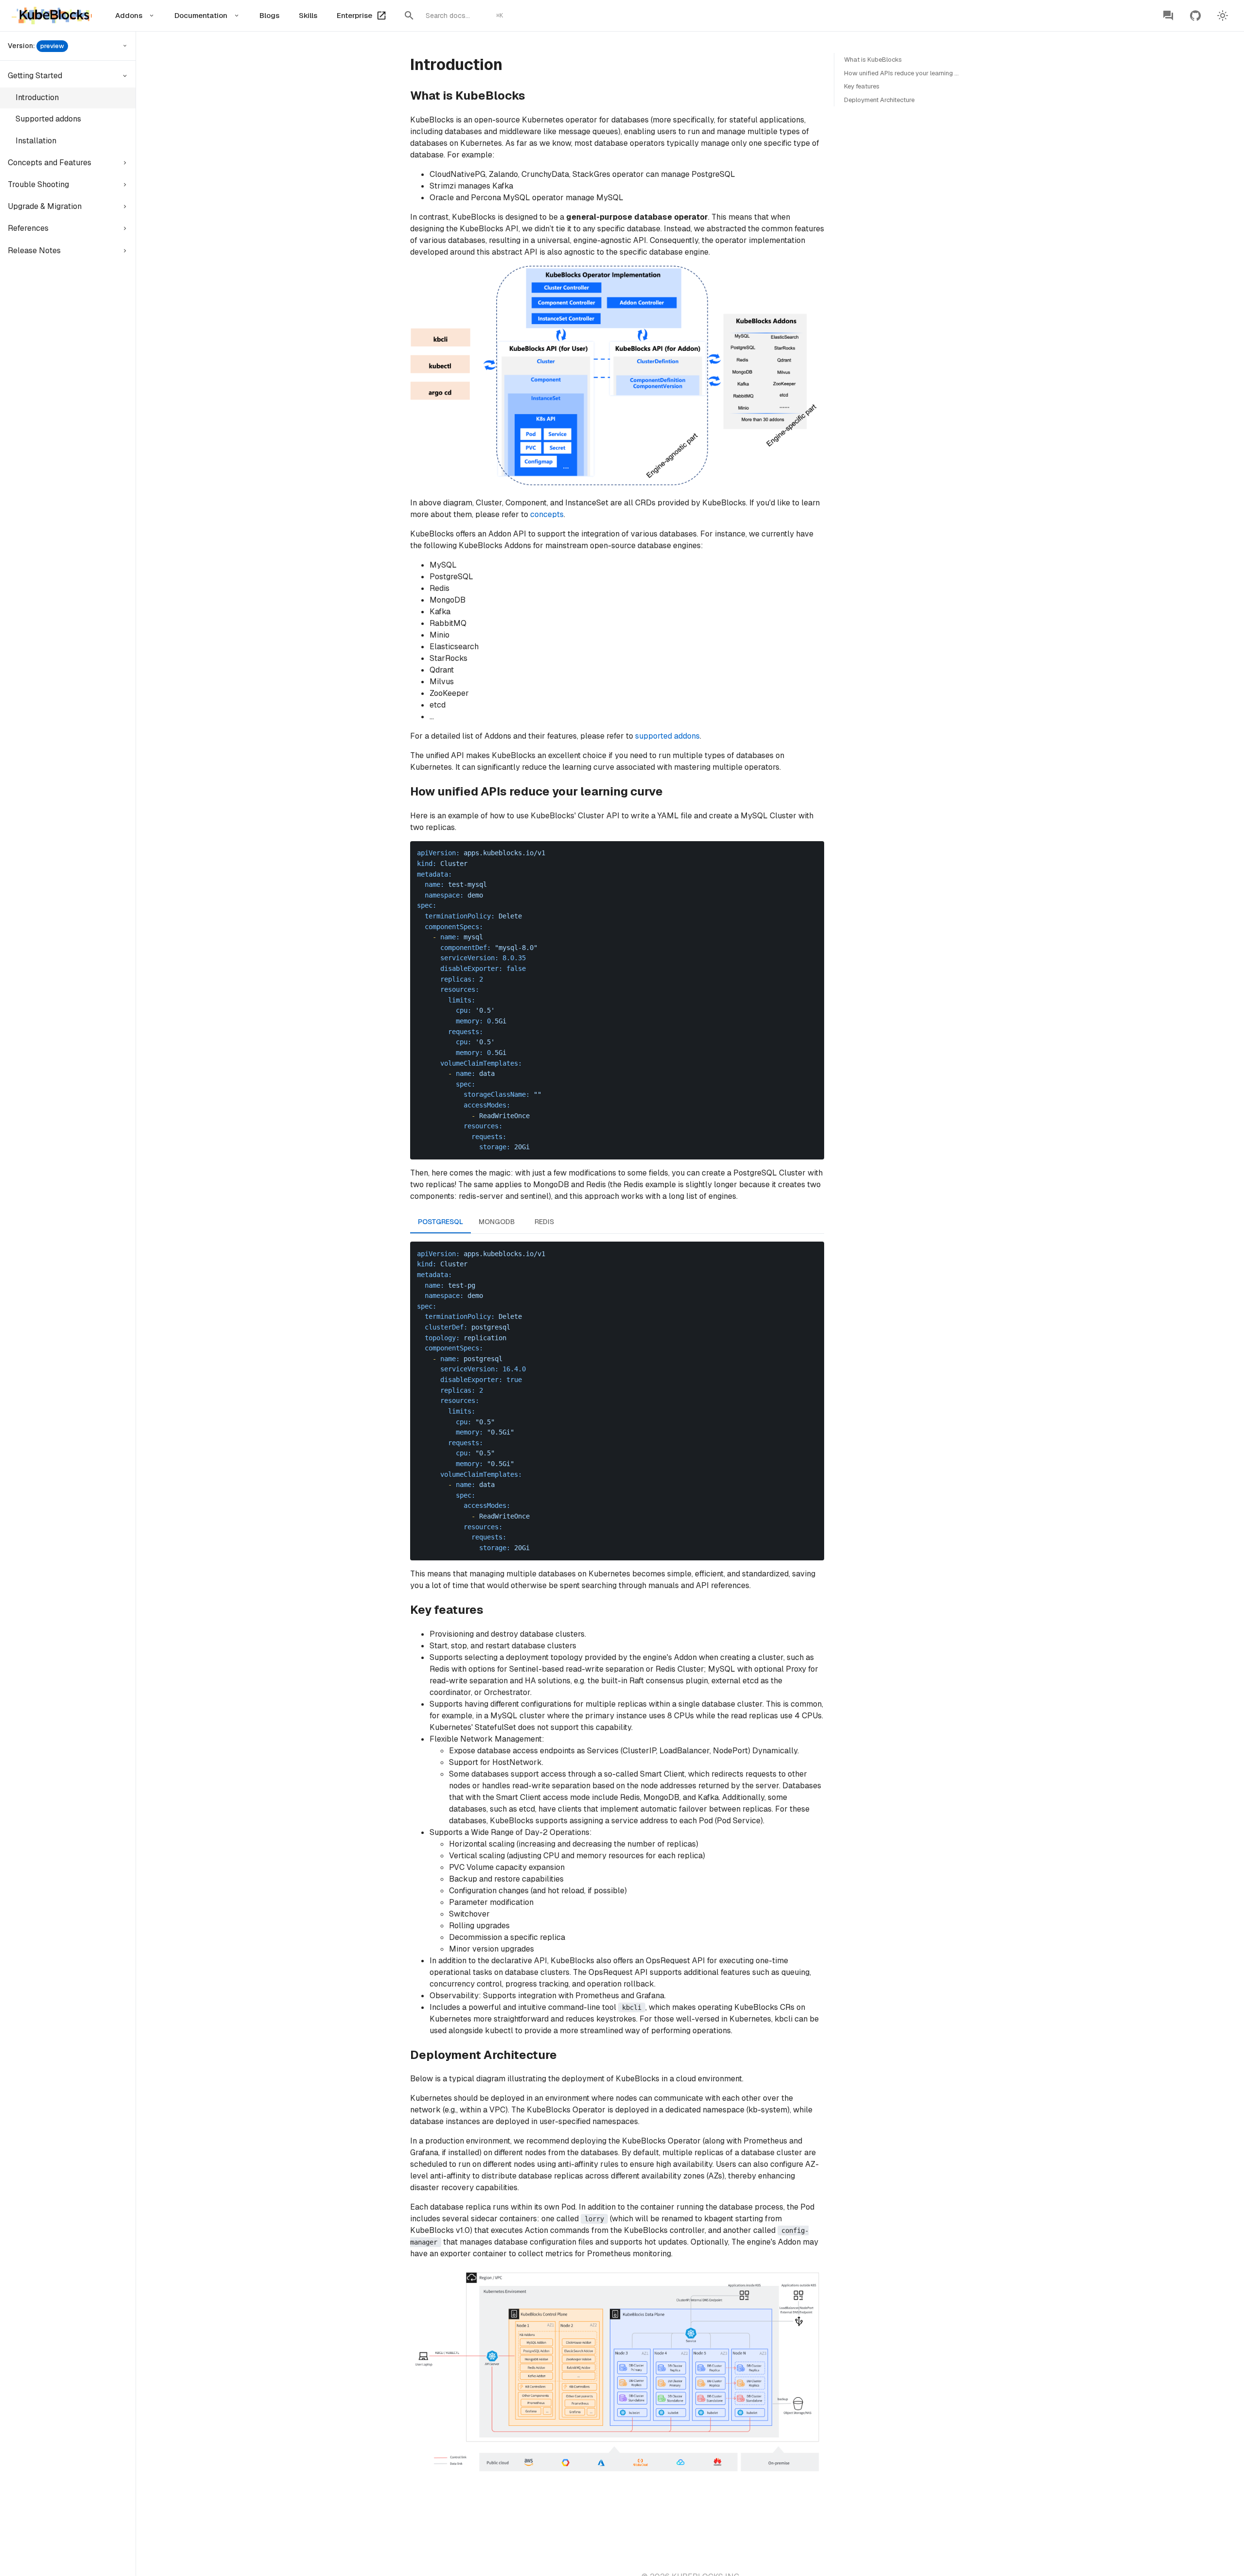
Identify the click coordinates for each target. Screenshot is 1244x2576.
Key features (862, 86)
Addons (129, 15)
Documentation (201, 15)
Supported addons (48, 119)
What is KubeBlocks (873, 60)
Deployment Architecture (879, 100)
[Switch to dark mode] (1223, 16)
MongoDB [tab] (497, 1222)
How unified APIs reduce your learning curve (907, 73)
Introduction (37, 97)
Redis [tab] (544, 1222)
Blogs (269, 15)
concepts (547, 514)
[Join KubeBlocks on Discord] (1168, 16)
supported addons (667, 736)
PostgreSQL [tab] (441, 1222)
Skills (308, 15)
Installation (36, 141)
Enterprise (354, 15)
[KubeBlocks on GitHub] (1195, 16)
